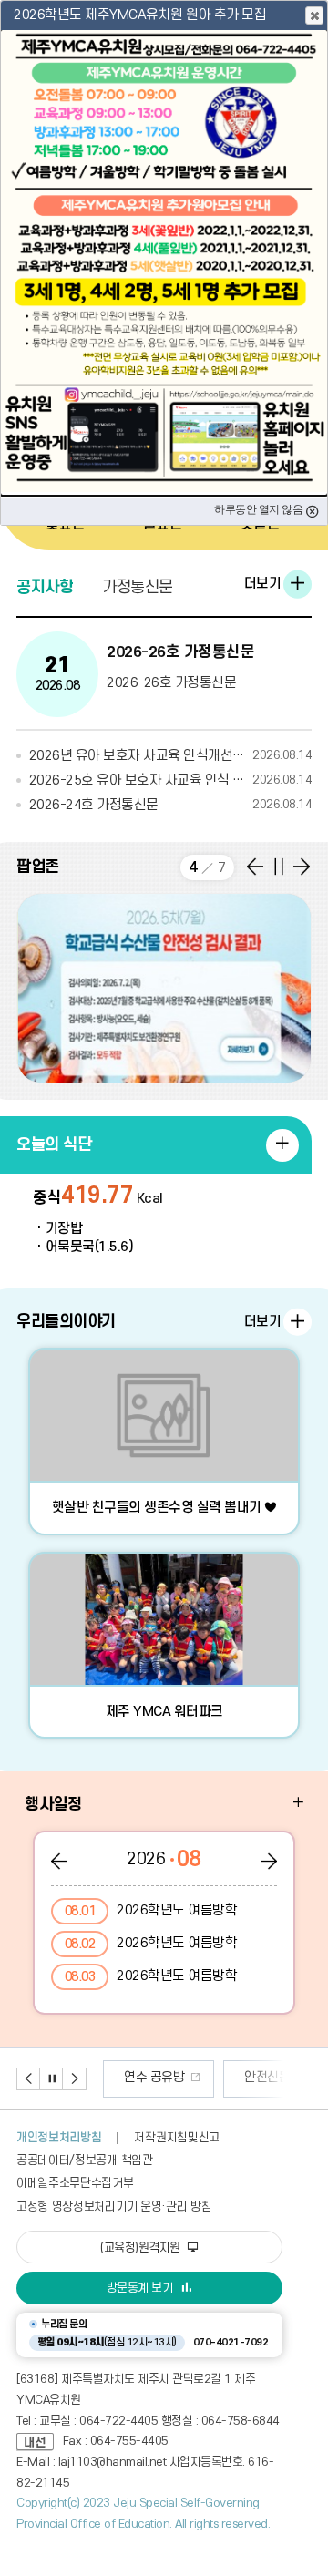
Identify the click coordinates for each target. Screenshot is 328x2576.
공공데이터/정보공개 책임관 (85, 2160)
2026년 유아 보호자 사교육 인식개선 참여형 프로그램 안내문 (170, 756)
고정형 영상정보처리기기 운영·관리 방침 (114, 2207)
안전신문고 (173, 2077)
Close (314, 15)
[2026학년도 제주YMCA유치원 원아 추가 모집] (164, 262)
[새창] (164, 988)
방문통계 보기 (140, 2288)
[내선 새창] (40, 2441)
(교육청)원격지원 (142, 2248)
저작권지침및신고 (176, 2138)
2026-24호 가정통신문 (170, 805)
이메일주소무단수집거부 (75, 2183)
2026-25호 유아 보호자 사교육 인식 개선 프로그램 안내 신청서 (170, 780)
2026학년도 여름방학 (151, 1911)
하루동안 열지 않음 (260, 509)
